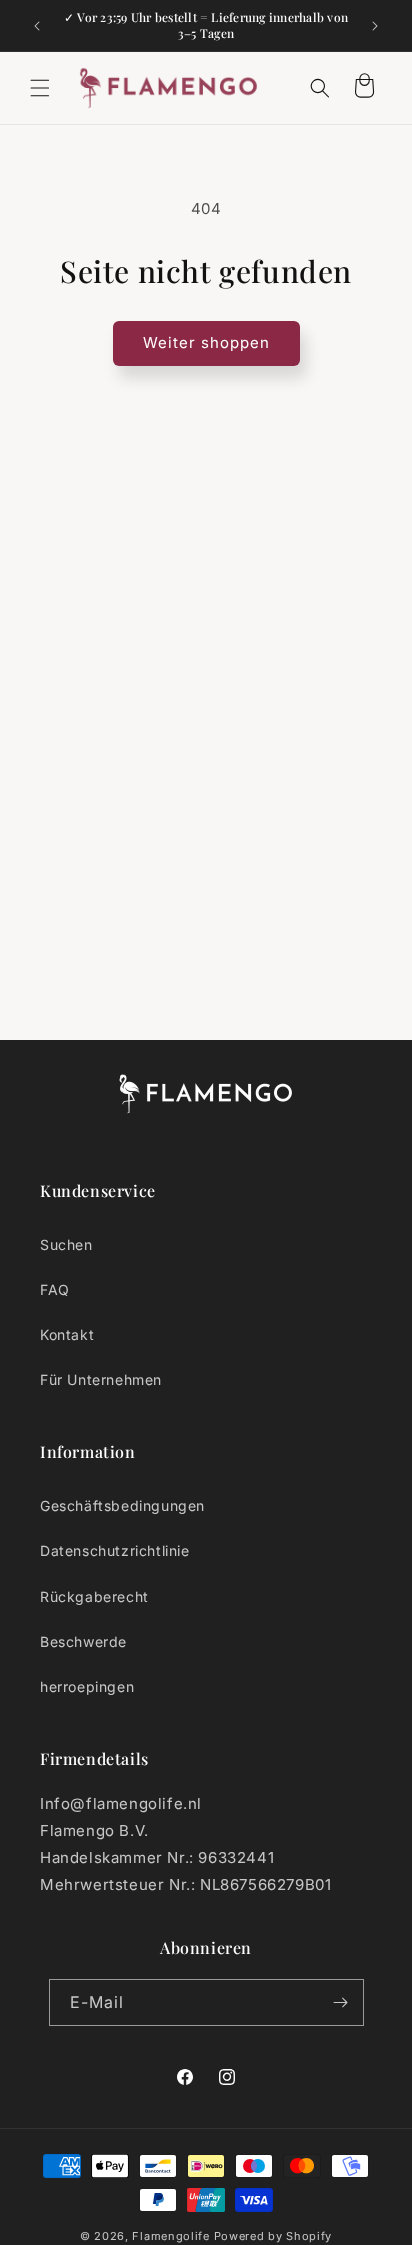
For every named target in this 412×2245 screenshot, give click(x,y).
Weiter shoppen (206, 342)
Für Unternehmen (101, 1379)
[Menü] (40, 88)
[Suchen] (320, 88)
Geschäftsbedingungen (122, 1505)
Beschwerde (83, 1641)
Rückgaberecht (94, 1596)
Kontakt (67, 1334)
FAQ (55, 1289)
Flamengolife (170, 2236)
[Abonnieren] (341, 2002)
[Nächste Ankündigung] (375, 26)
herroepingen (87, 1686)
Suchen (66, 1244)
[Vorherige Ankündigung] (37, 26)
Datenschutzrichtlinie (115, 1550)
